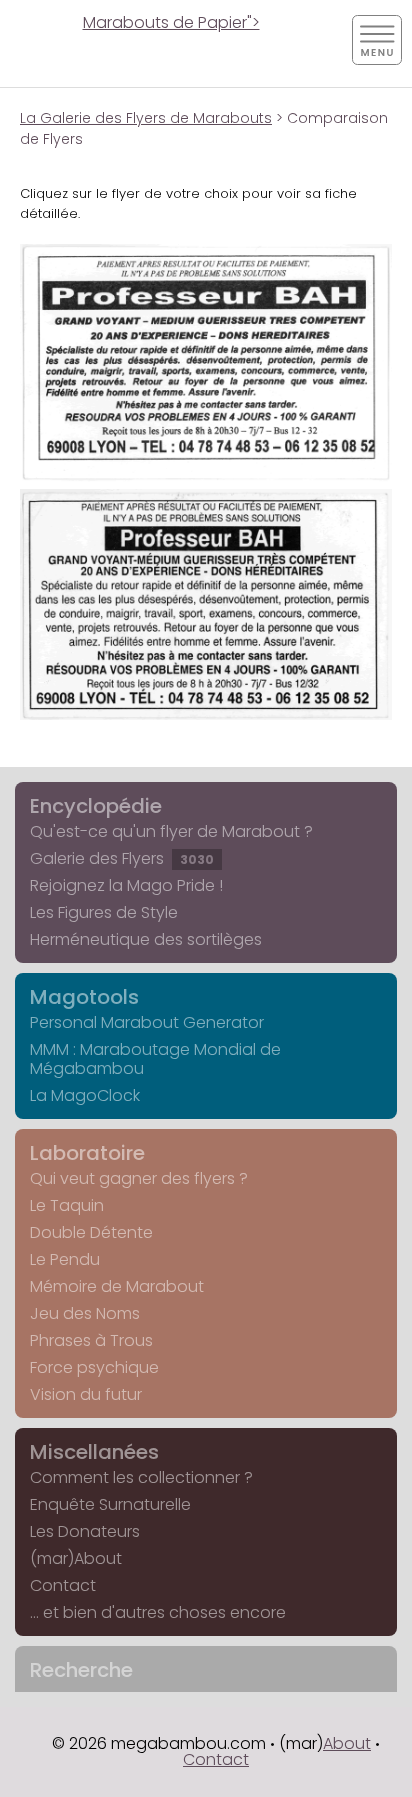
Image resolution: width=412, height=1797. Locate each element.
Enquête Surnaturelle (110, 1504)
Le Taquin (67, 1205)
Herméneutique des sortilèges (146, 939)
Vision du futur (86, 1394)
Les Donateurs (85, 1531)
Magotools (84, 997)
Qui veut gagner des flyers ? (139, 1178)
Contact (63, 1585)
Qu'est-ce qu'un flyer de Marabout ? (171, 831)
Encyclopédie (96, 806)
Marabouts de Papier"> (171, 22)
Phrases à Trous (91, 1340)
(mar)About (76, 1558)
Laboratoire (87, 1153)
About (347, 1743)
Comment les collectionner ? (141, 1477)
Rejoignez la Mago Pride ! (126, 885)
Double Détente (91, 1232)
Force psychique (94, 1367)
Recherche (81, 1670)
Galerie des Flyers (122, 858)
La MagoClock (85, 1095)
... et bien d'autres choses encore (158, 1612)
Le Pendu (65, 1259)
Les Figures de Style (104, 912)
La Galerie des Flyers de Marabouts (146, 118)
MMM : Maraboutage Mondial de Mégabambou (155, 1059)
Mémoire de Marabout (117, 1286)
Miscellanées (94, 1452)
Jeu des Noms (85, 1313)
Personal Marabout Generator (147, 1022)
